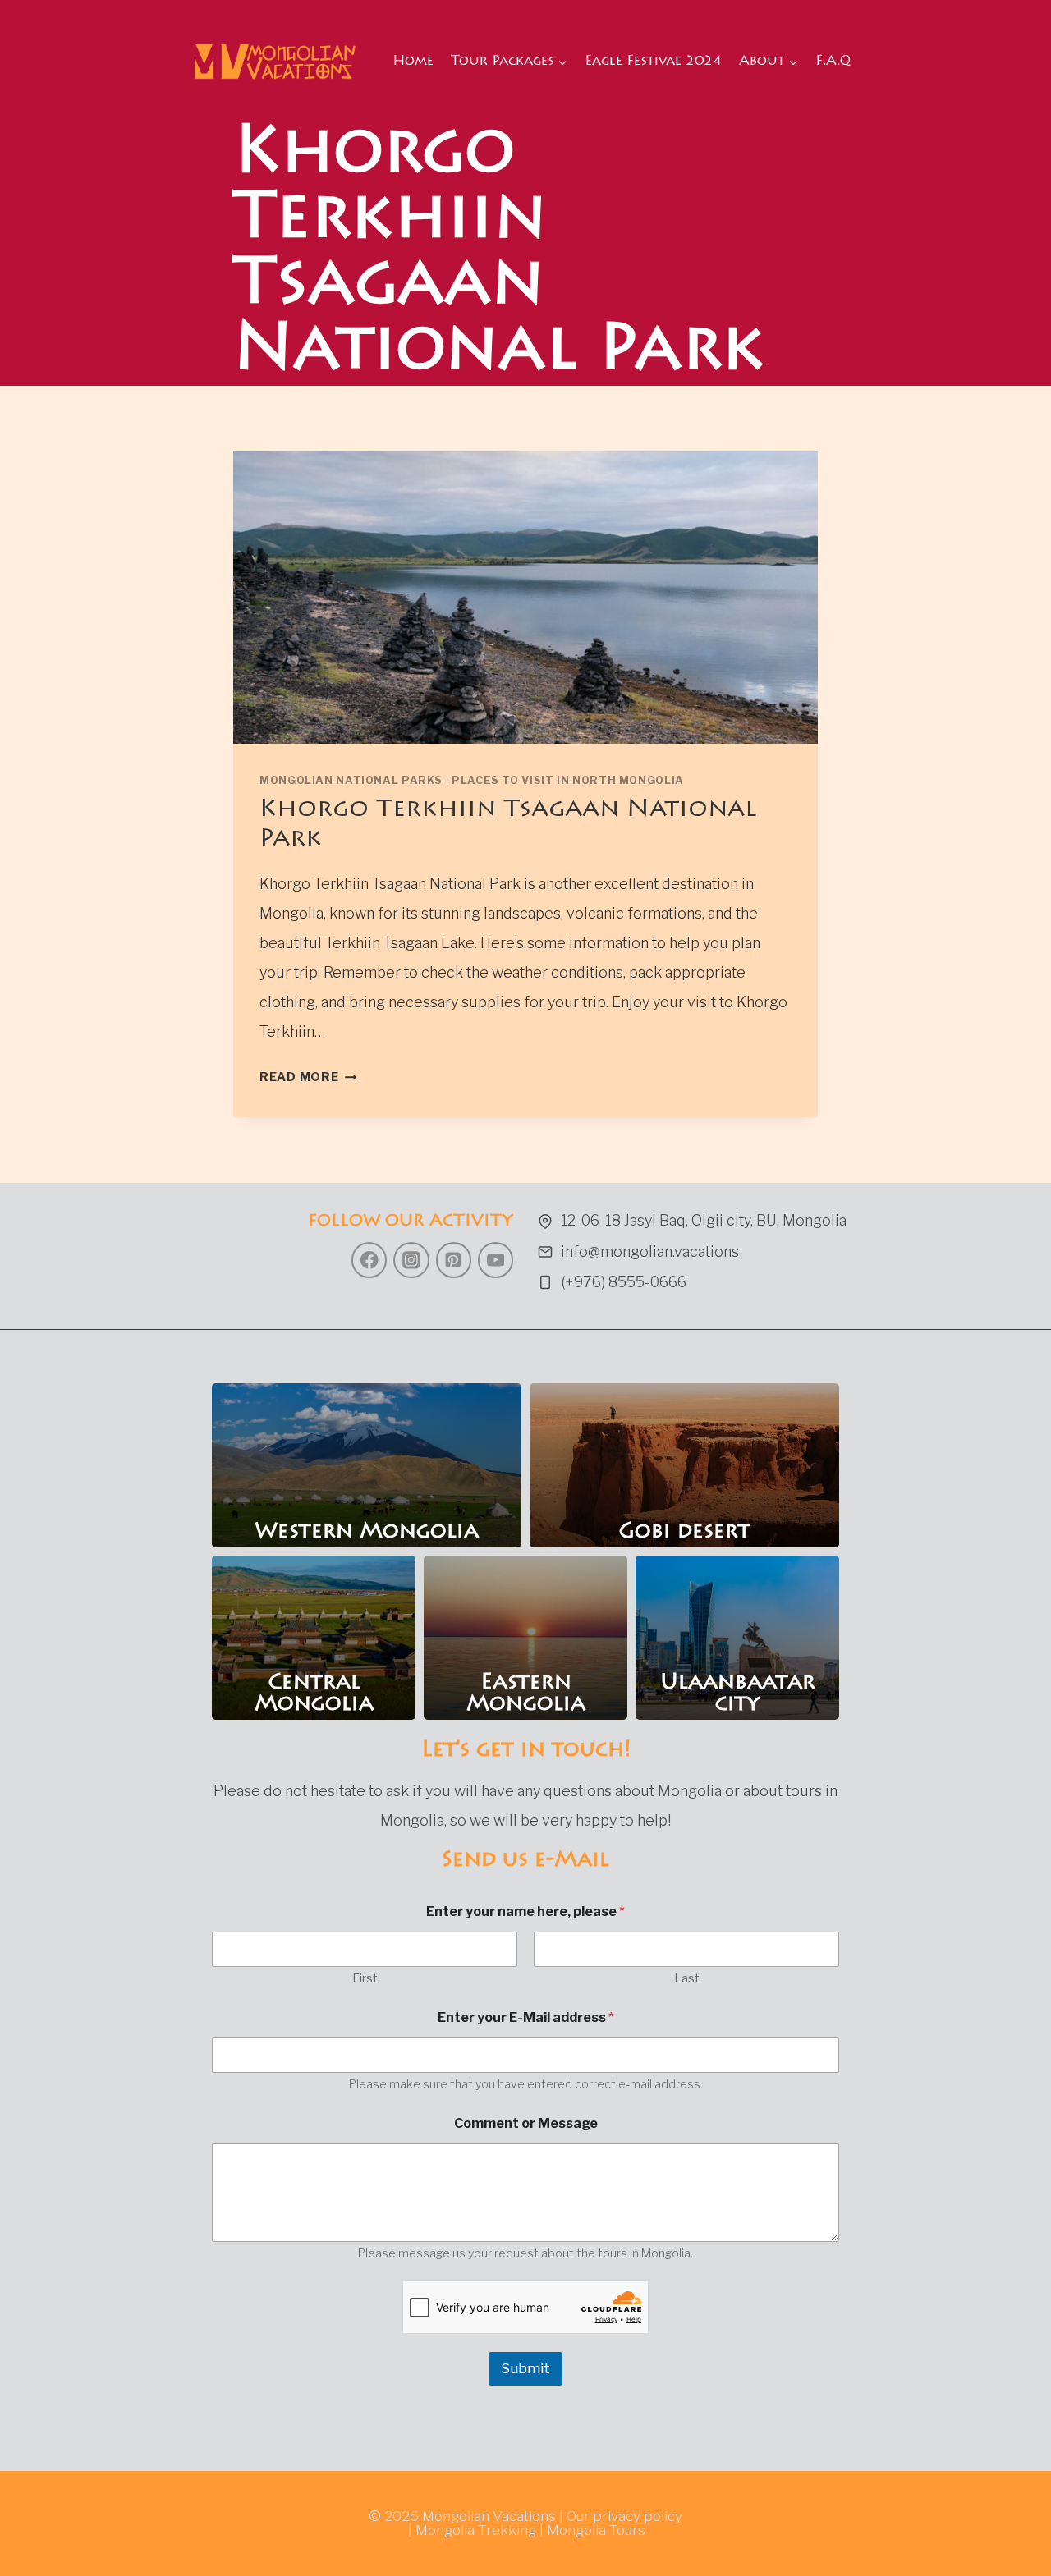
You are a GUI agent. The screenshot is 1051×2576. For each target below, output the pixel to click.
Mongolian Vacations (489, 2516)
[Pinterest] (454, 1260)
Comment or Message (526, 2123)
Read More (308, 1077)
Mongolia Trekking (476, 2530)
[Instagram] (411, 1260)
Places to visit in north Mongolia (568, 780)
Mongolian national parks (351, 780)
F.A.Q (833, 62)
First (365, 1978)
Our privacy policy (624, 2516)
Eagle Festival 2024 (653, 62)
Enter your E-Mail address (526, 2017)
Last (687, 1978)
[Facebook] (369, 1260)
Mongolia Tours (596, 2530)
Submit (525, 2368)
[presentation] (525, 598)
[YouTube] (496, 1260)
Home (413, 62)
